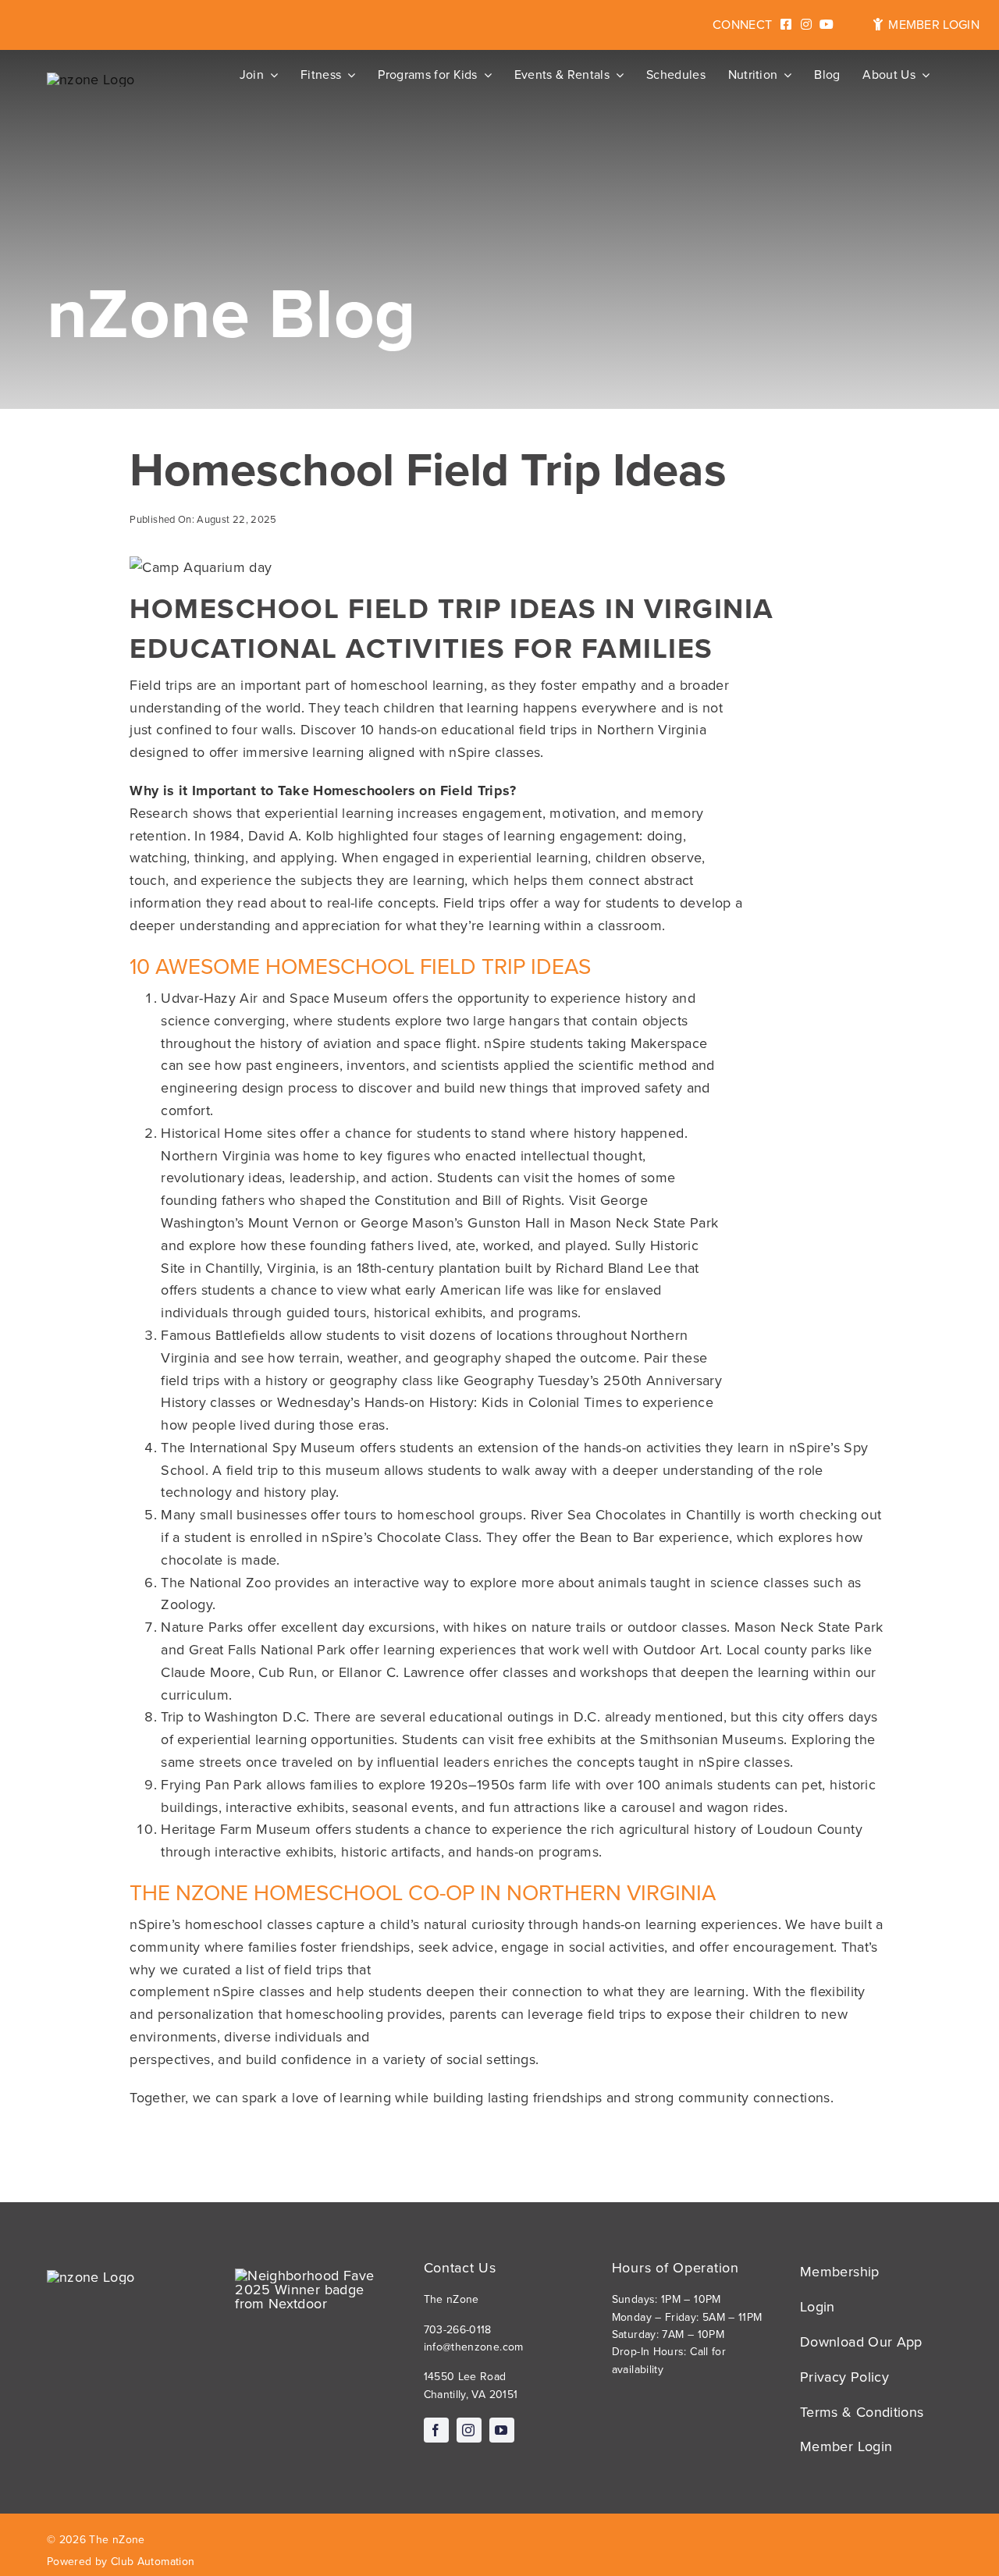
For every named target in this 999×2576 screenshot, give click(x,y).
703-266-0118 (458, 2330)
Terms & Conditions (862, 2412)
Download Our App (861, 2342)
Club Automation (153, 2562)
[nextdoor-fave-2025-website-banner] (311, 2276)
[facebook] (436, 2430)
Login (818, 2307)
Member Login (846, 2446)
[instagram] (469, 2430)
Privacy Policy (844, 2377)
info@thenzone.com (474, 2347)
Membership (840, 2272)
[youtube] (502, 2430)
